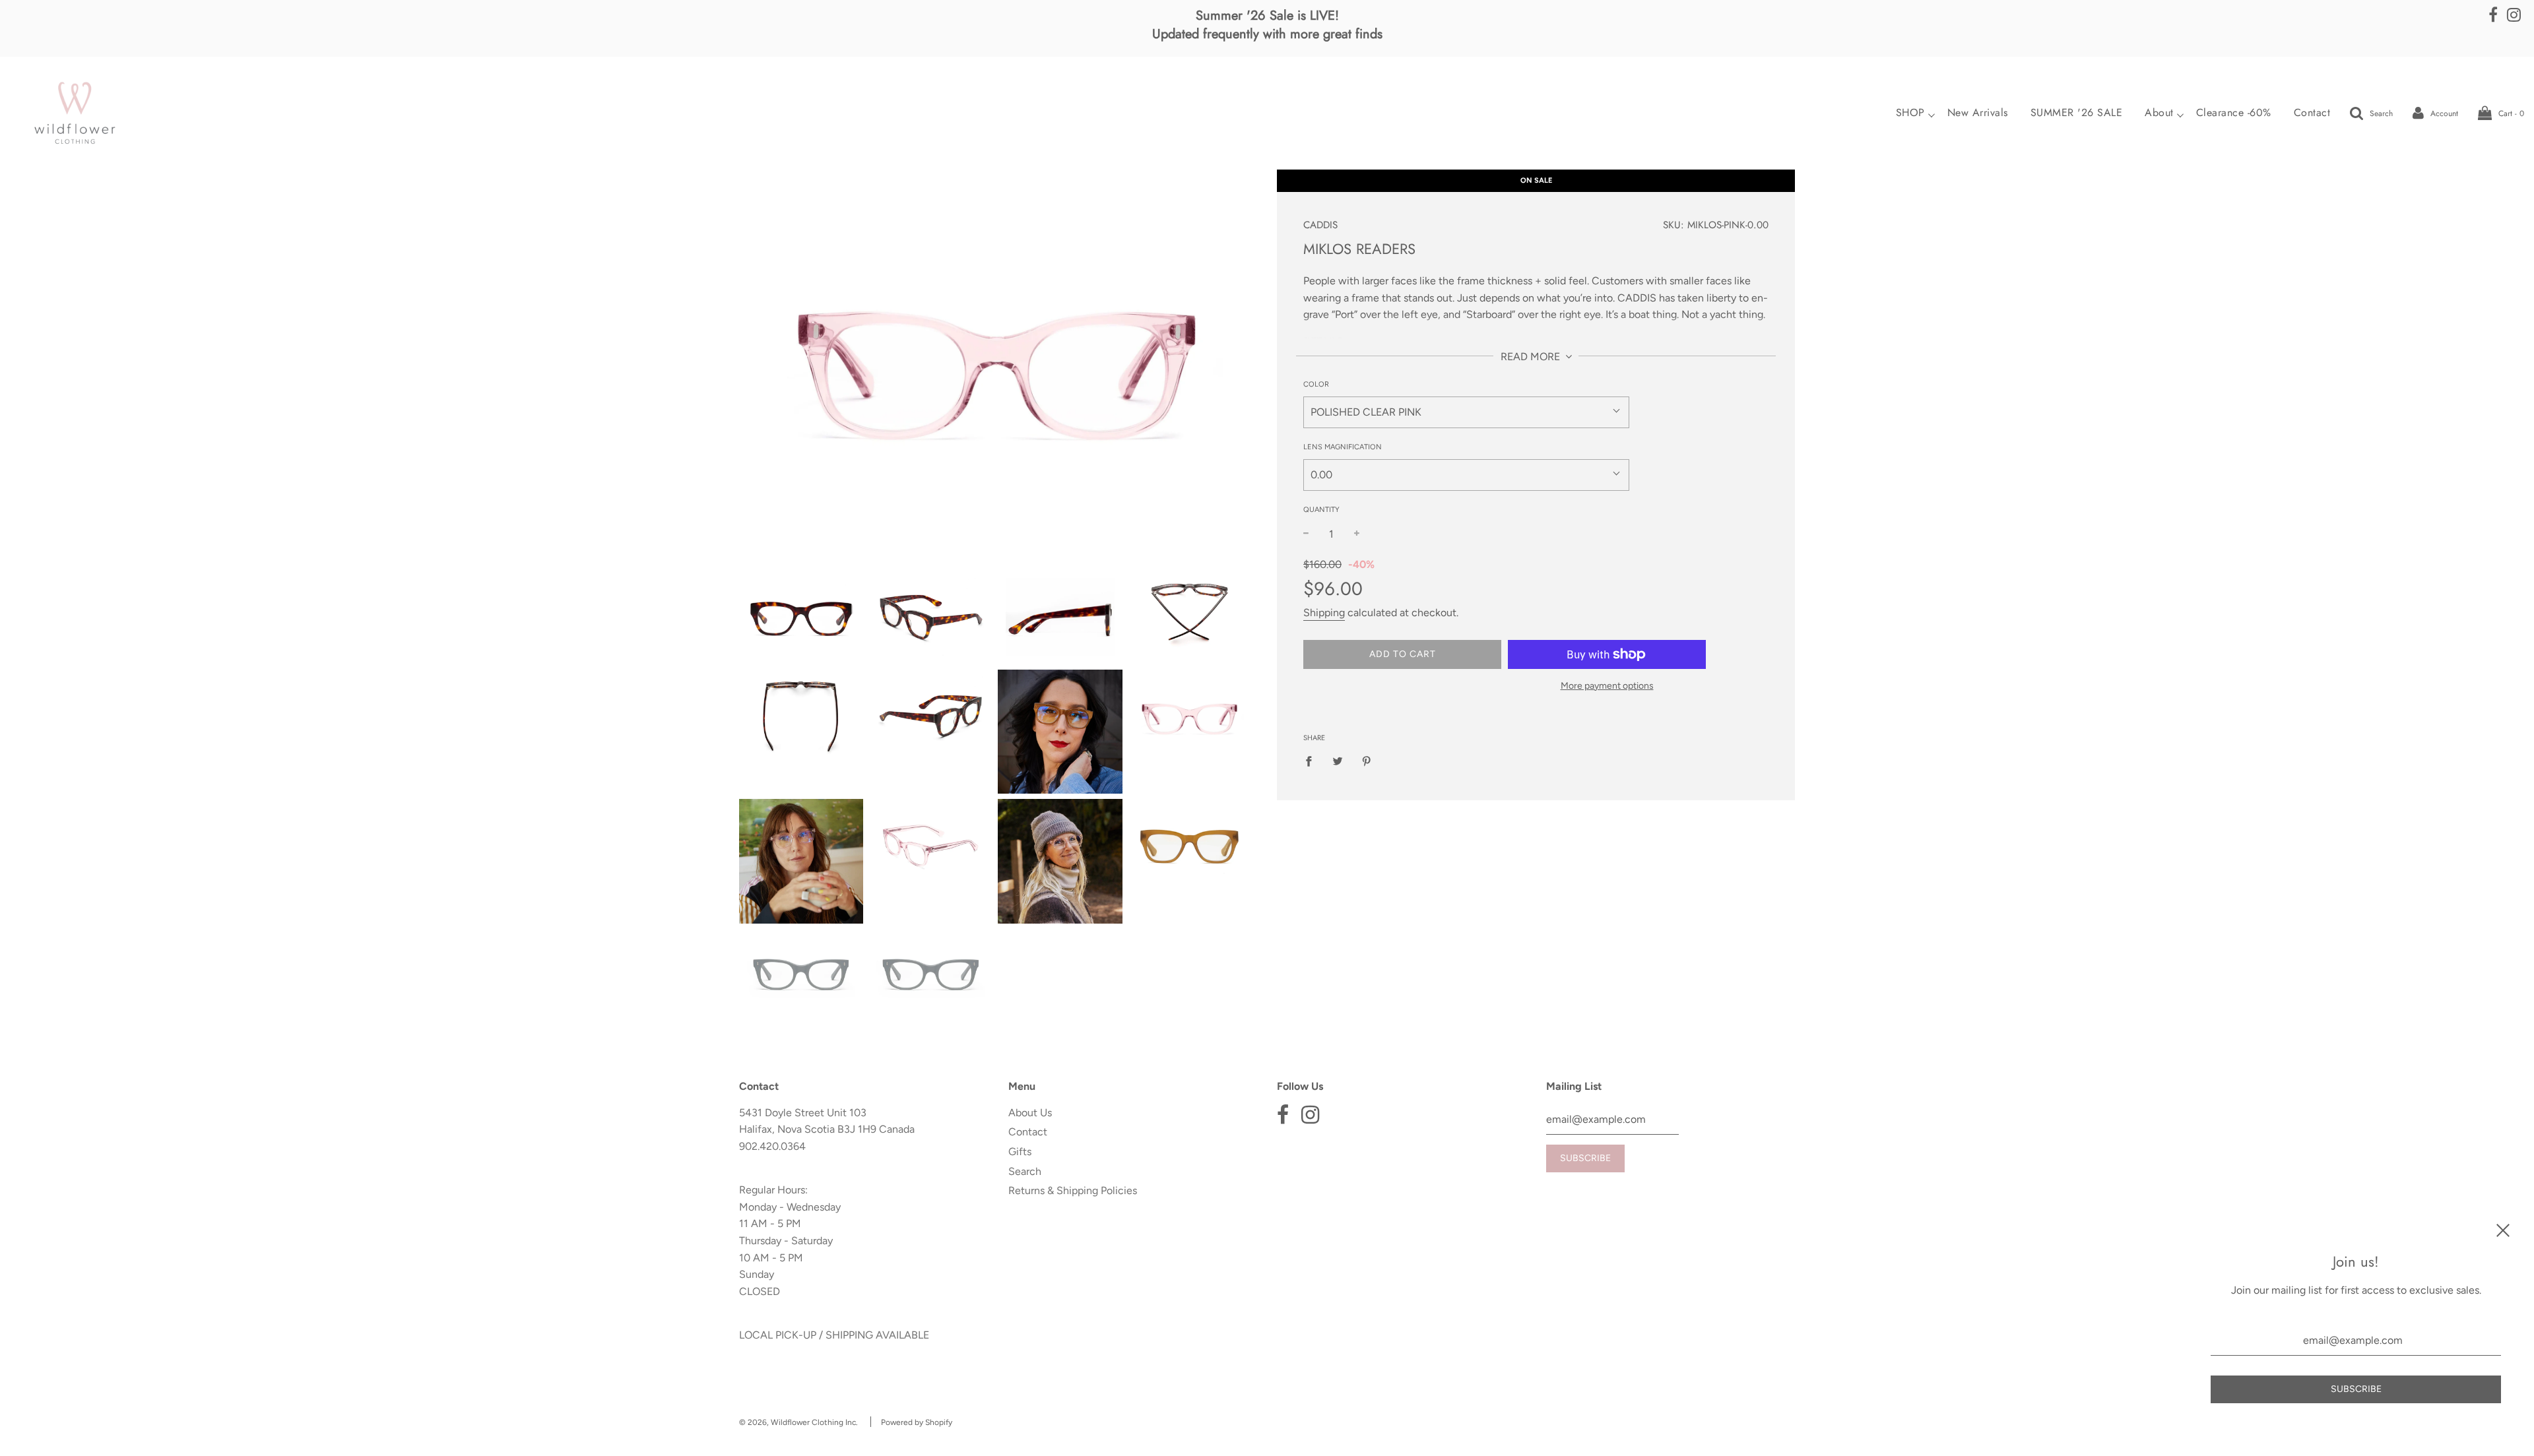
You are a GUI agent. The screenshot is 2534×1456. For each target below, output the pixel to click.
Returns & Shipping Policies (1073, 1190)
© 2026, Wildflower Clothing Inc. (798, 1422)
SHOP (1910, 113)
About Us (1030, 1113)
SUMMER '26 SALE (2077, 113)
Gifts (1020, 1152)
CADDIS (1320, 225)
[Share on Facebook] (1313, 761)
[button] (1466, 412)
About (2159, 113)
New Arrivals (1978, 113)
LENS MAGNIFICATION (1343, 447)
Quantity (1321, 510)
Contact (2312, 113)
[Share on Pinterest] (1367, 761)
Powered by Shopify (917, 1422)
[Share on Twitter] (1338, 761)
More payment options (1607, 686)
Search (1025, 1171)
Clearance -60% (2234, 113)
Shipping (1324, 613)
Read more (1532, 357)
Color (1316, 384)
